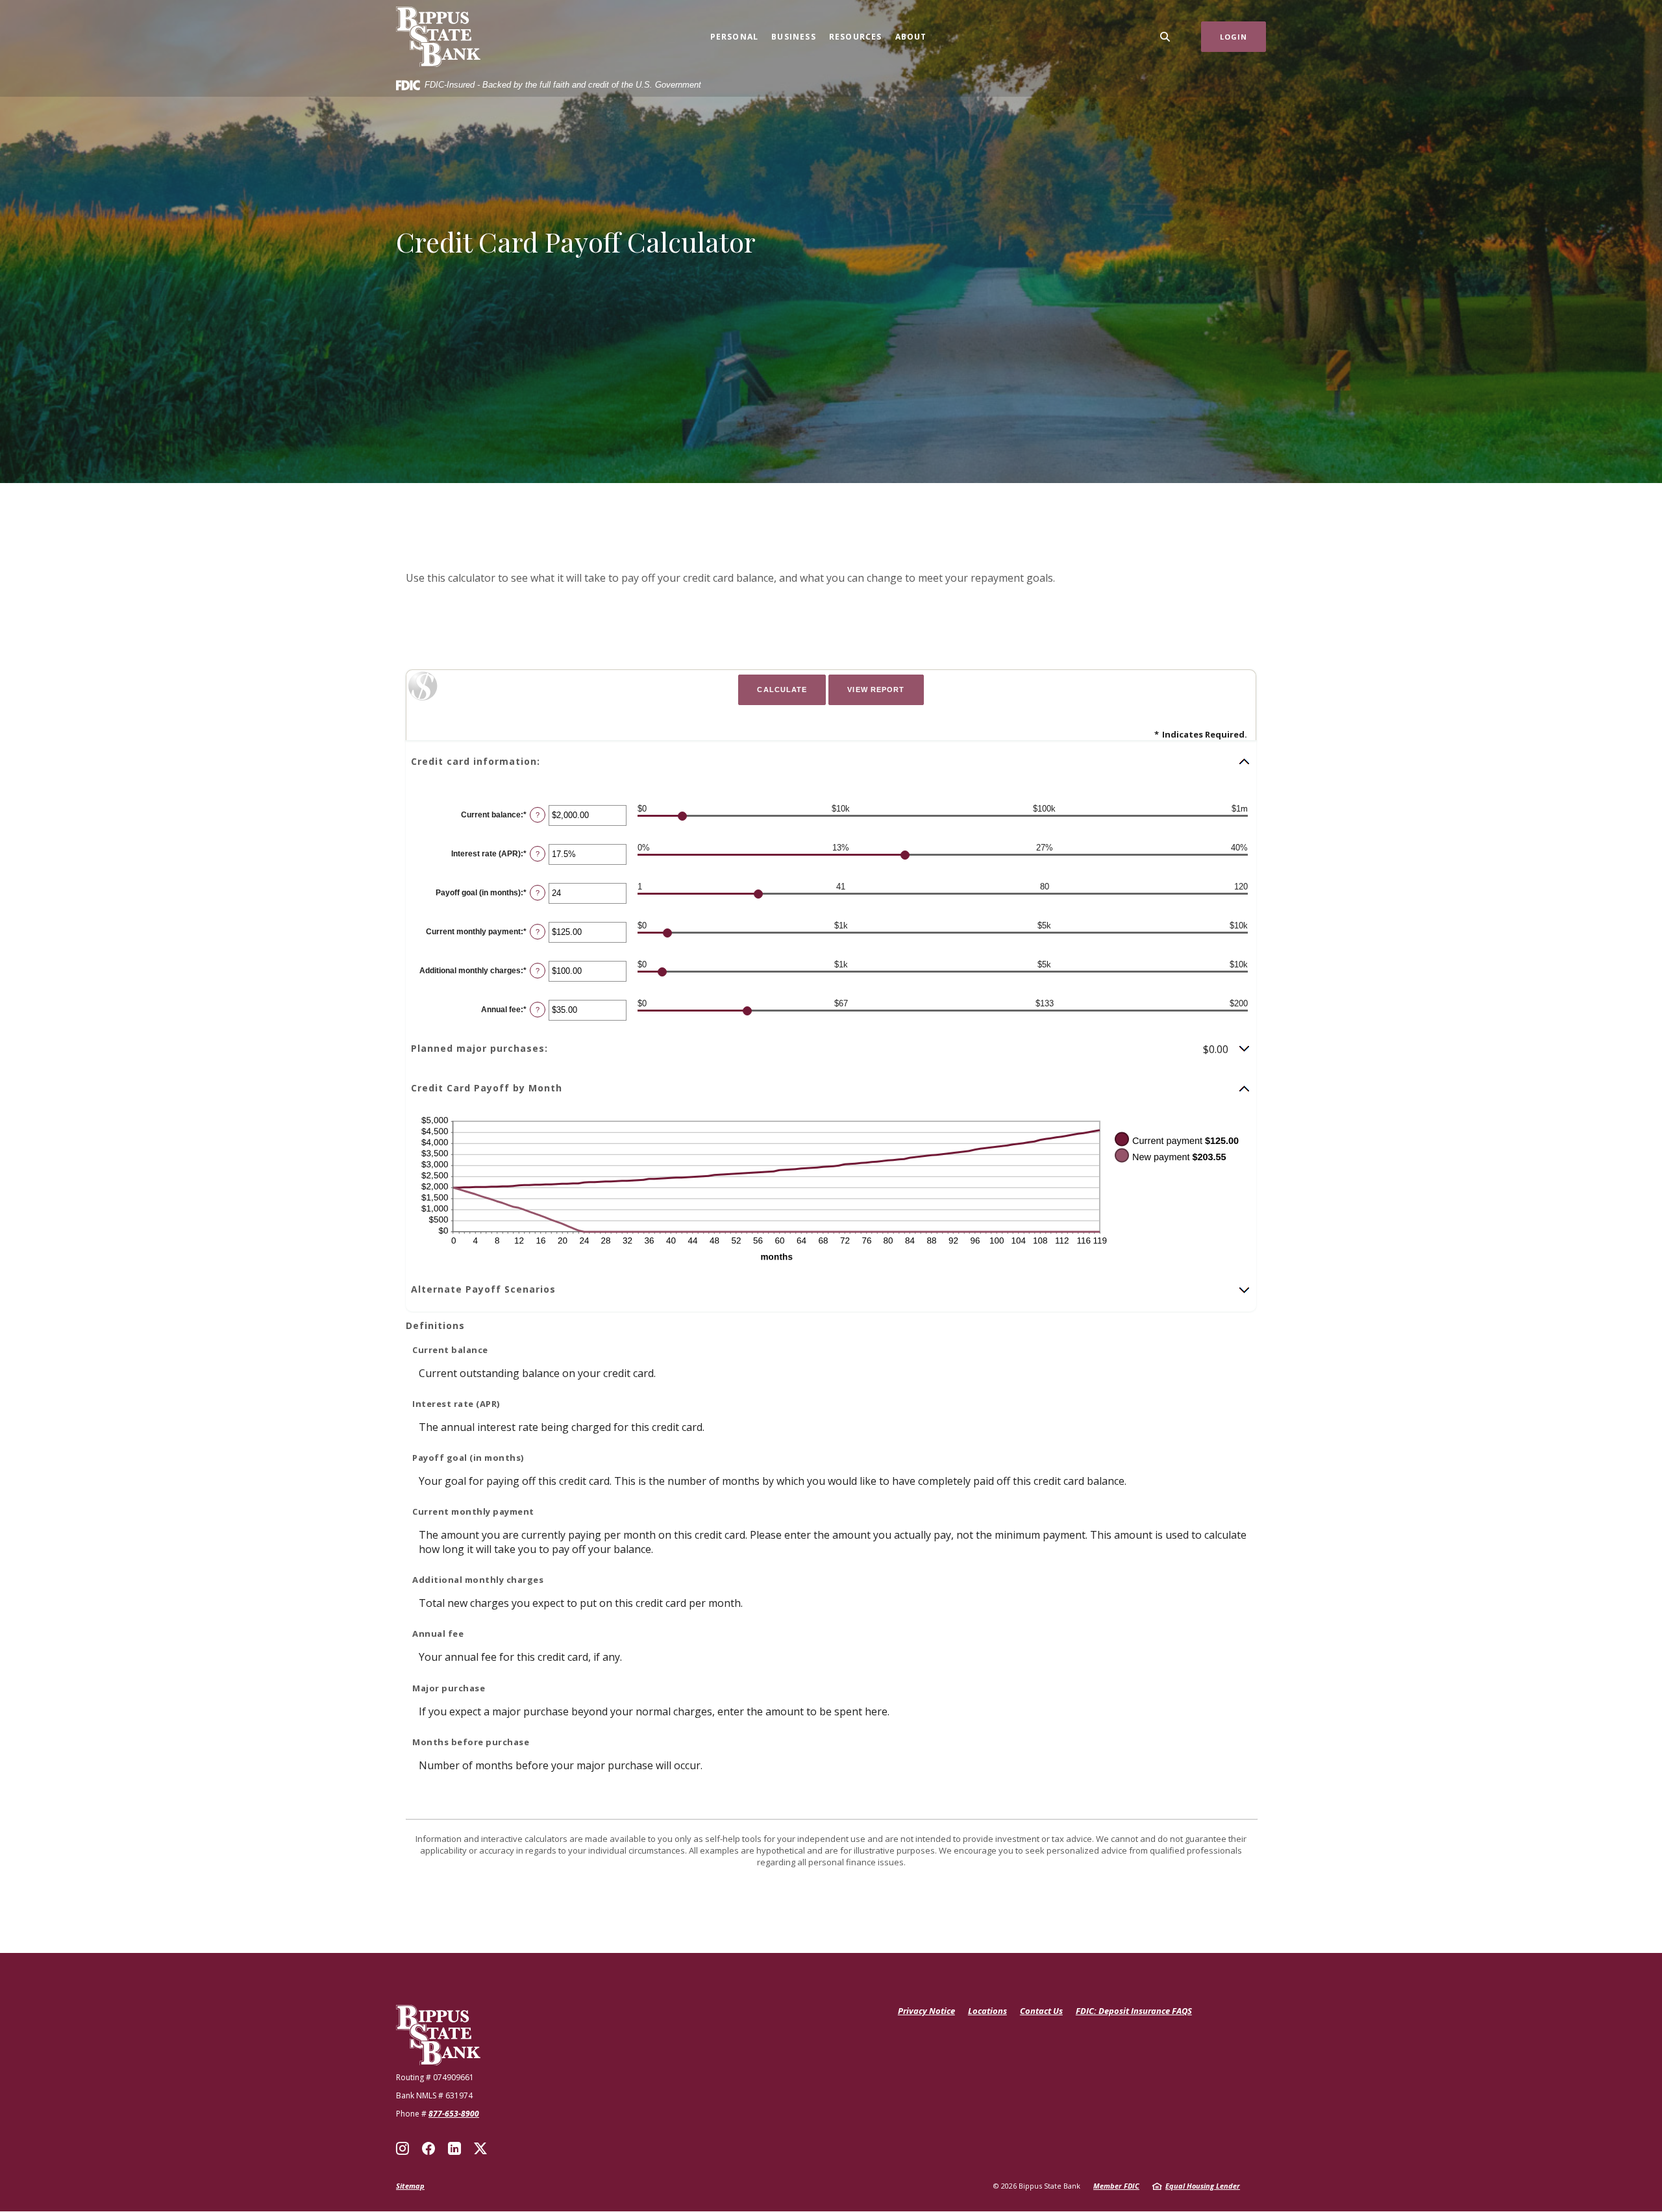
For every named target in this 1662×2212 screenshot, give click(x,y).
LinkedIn (454, 2148)
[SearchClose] (1165, 37)
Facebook (428, 2148)
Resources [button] (856, 37)
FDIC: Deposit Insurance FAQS (1134, 2011)
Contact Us (1041, 2011)
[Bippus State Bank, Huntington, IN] (438, 37)
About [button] (911, 37)
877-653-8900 (454, 2114)
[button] (831, 762)
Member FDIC (1116, 2186)
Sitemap (410, 2186)
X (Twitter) (480, 2148)
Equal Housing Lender (1203, 2186)
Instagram (403, 2148)
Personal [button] (735, 37)
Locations (987, 2011)
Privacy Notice (926, 2011)
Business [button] (794, 37)
